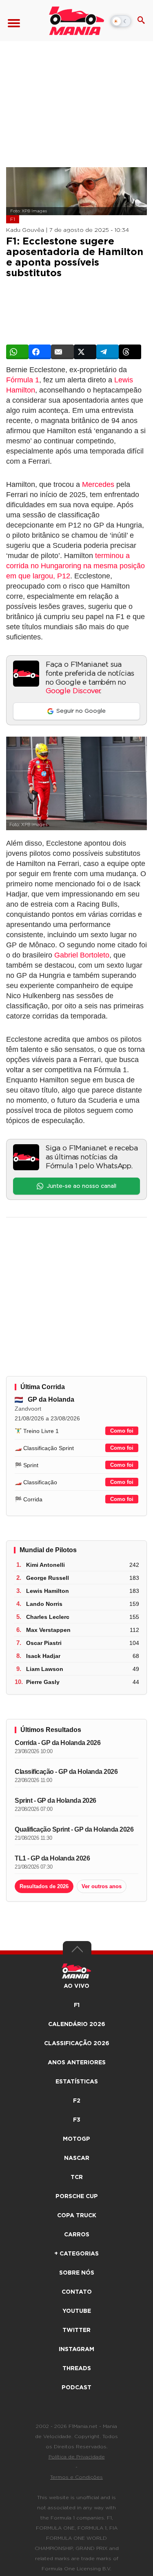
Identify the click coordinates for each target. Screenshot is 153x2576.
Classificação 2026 (77, 2044)
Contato (77, 2292)
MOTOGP (76, 2139)
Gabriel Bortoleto (82, 955)
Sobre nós (77, 2273)
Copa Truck (77, 2216)
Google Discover (73, 691)
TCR (77, 2177)
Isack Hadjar (43, 1656)
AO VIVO (76, 1986)
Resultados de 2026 (44, 1886)
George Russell (48, 1578)
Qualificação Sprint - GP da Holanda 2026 (74, 1829)
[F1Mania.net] (76, 21)
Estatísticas (77, 2082)
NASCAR (77, 2158)
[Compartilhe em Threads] (130, 352)
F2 (77, 2101)
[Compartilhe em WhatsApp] (17, 352)
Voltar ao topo (77, 1951)
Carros (77, 2235)
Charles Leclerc (48, 1617)
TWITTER (76, 2330)
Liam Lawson (45, 1669)
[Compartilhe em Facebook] (40, 352)
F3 (77, 2120)
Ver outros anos (102, 1886)
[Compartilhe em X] (85, 352)
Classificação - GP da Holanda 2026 (66, 1772)
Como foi (122, 1431)
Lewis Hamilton (48, 1591)
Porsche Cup (77, 2196)
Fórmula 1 (23, 380)
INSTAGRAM (76, 2349)
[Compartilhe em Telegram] (108, 352)
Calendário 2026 (77, 2024)
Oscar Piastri (44, 1643)
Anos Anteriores (77, 2063)
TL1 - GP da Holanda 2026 (52, 1858)
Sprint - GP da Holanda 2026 (55, 1801)
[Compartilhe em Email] (62, 352)
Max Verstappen (48, 1630)
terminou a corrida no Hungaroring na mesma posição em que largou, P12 (75, 566)
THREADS (77, 2369)
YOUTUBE (77, 2311)
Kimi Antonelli (45, 1565)
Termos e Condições (76, 2477)
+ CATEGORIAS (76, 2254)
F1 (13, 219)
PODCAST (76, 2388)
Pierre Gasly (43, 1682)
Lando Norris (44, 1604)
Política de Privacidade (77, 2457)
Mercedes (98, 484)
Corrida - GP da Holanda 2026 (58, 1743)
